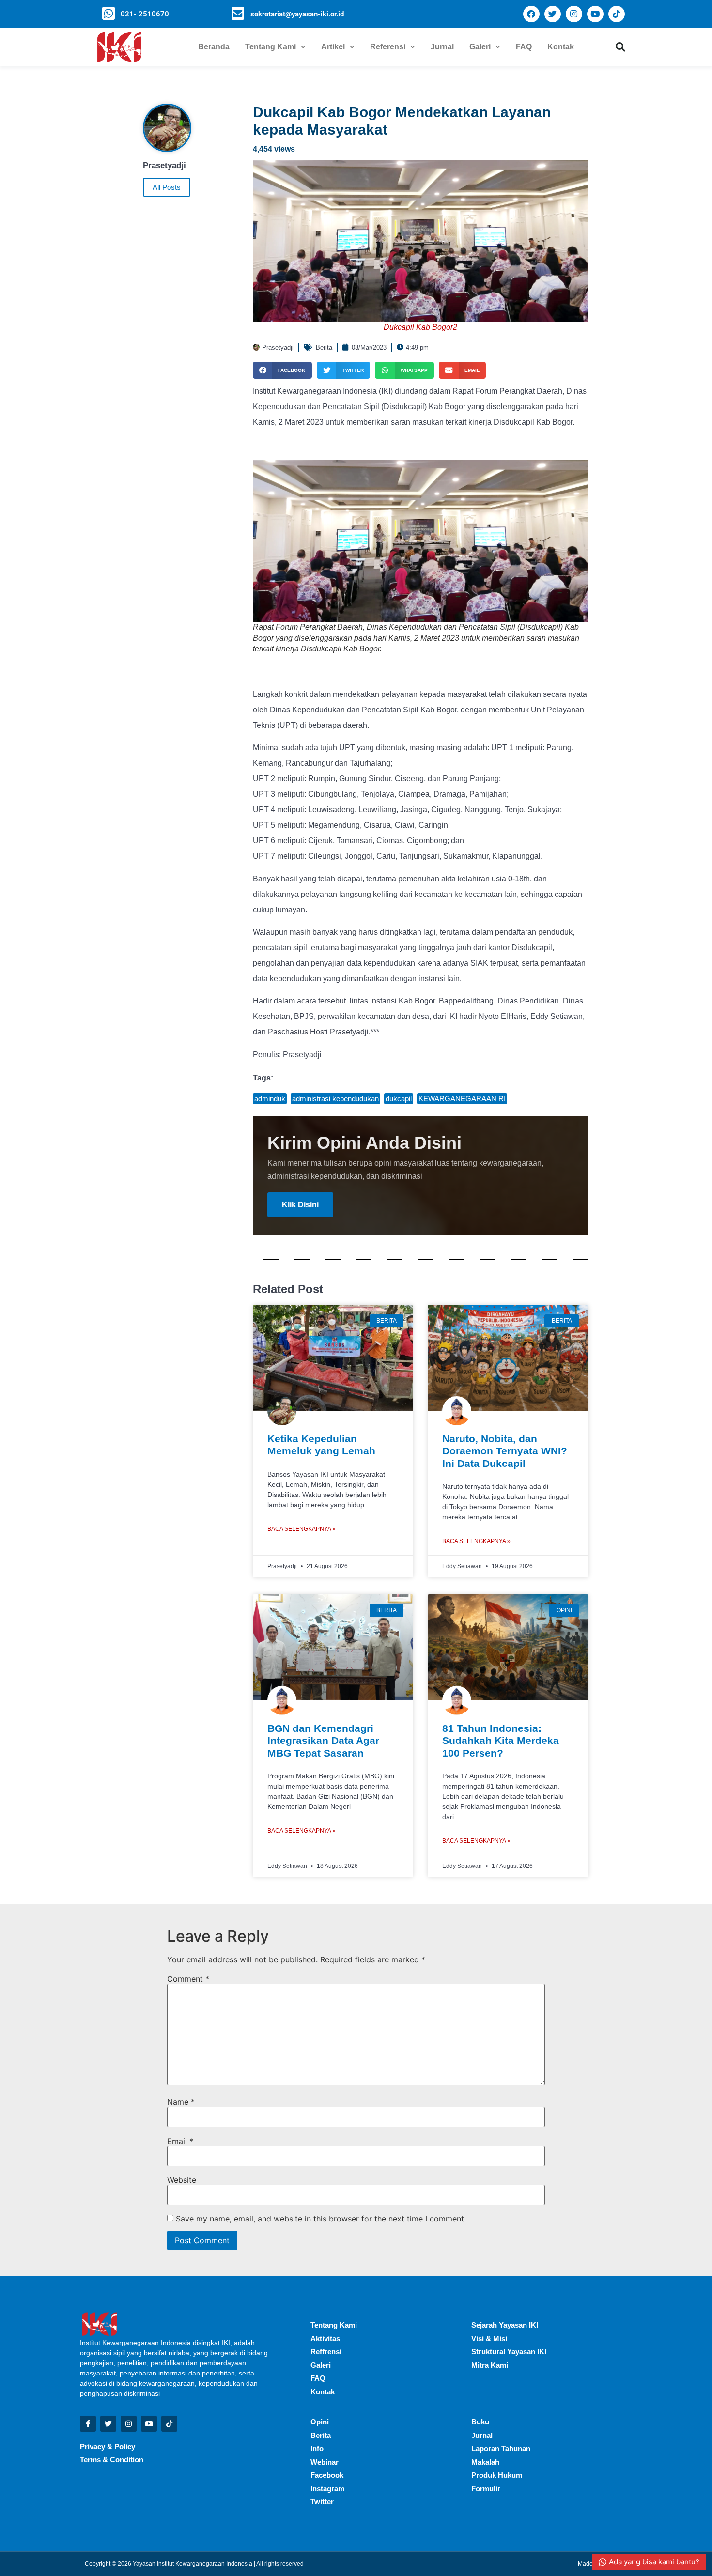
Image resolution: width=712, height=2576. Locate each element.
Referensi (388, 47)
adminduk (270, 1099)
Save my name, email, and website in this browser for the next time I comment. (321, 2219)
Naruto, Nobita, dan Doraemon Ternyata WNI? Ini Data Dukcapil (505, 1451)
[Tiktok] (617, 14)
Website (182, 2180)
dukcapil (399, 1099)
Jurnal (442, 47)
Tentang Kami (271, 47)
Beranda (214, 47)
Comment (188, 1979)
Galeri (480, 47)
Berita (324, 347)
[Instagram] (574, 14)
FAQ (524, 47)
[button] (620, 47)
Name (181, 2102)
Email (180, 2141)
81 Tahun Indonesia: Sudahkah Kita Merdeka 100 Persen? (501, 1740)
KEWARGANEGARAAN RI (462, 1099)
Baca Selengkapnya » (302, 1529)
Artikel (333, 47)
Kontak (561, 47)
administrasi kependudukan (335, 1099)
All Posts (167, 187)
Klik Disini (300, 1205)
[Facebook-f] (88, 2424)
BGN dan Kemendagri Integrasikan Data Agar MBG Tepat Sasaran (323, 1740)
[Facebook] (531, 14)
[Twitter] (553, 14)
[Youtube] (595, 14)
